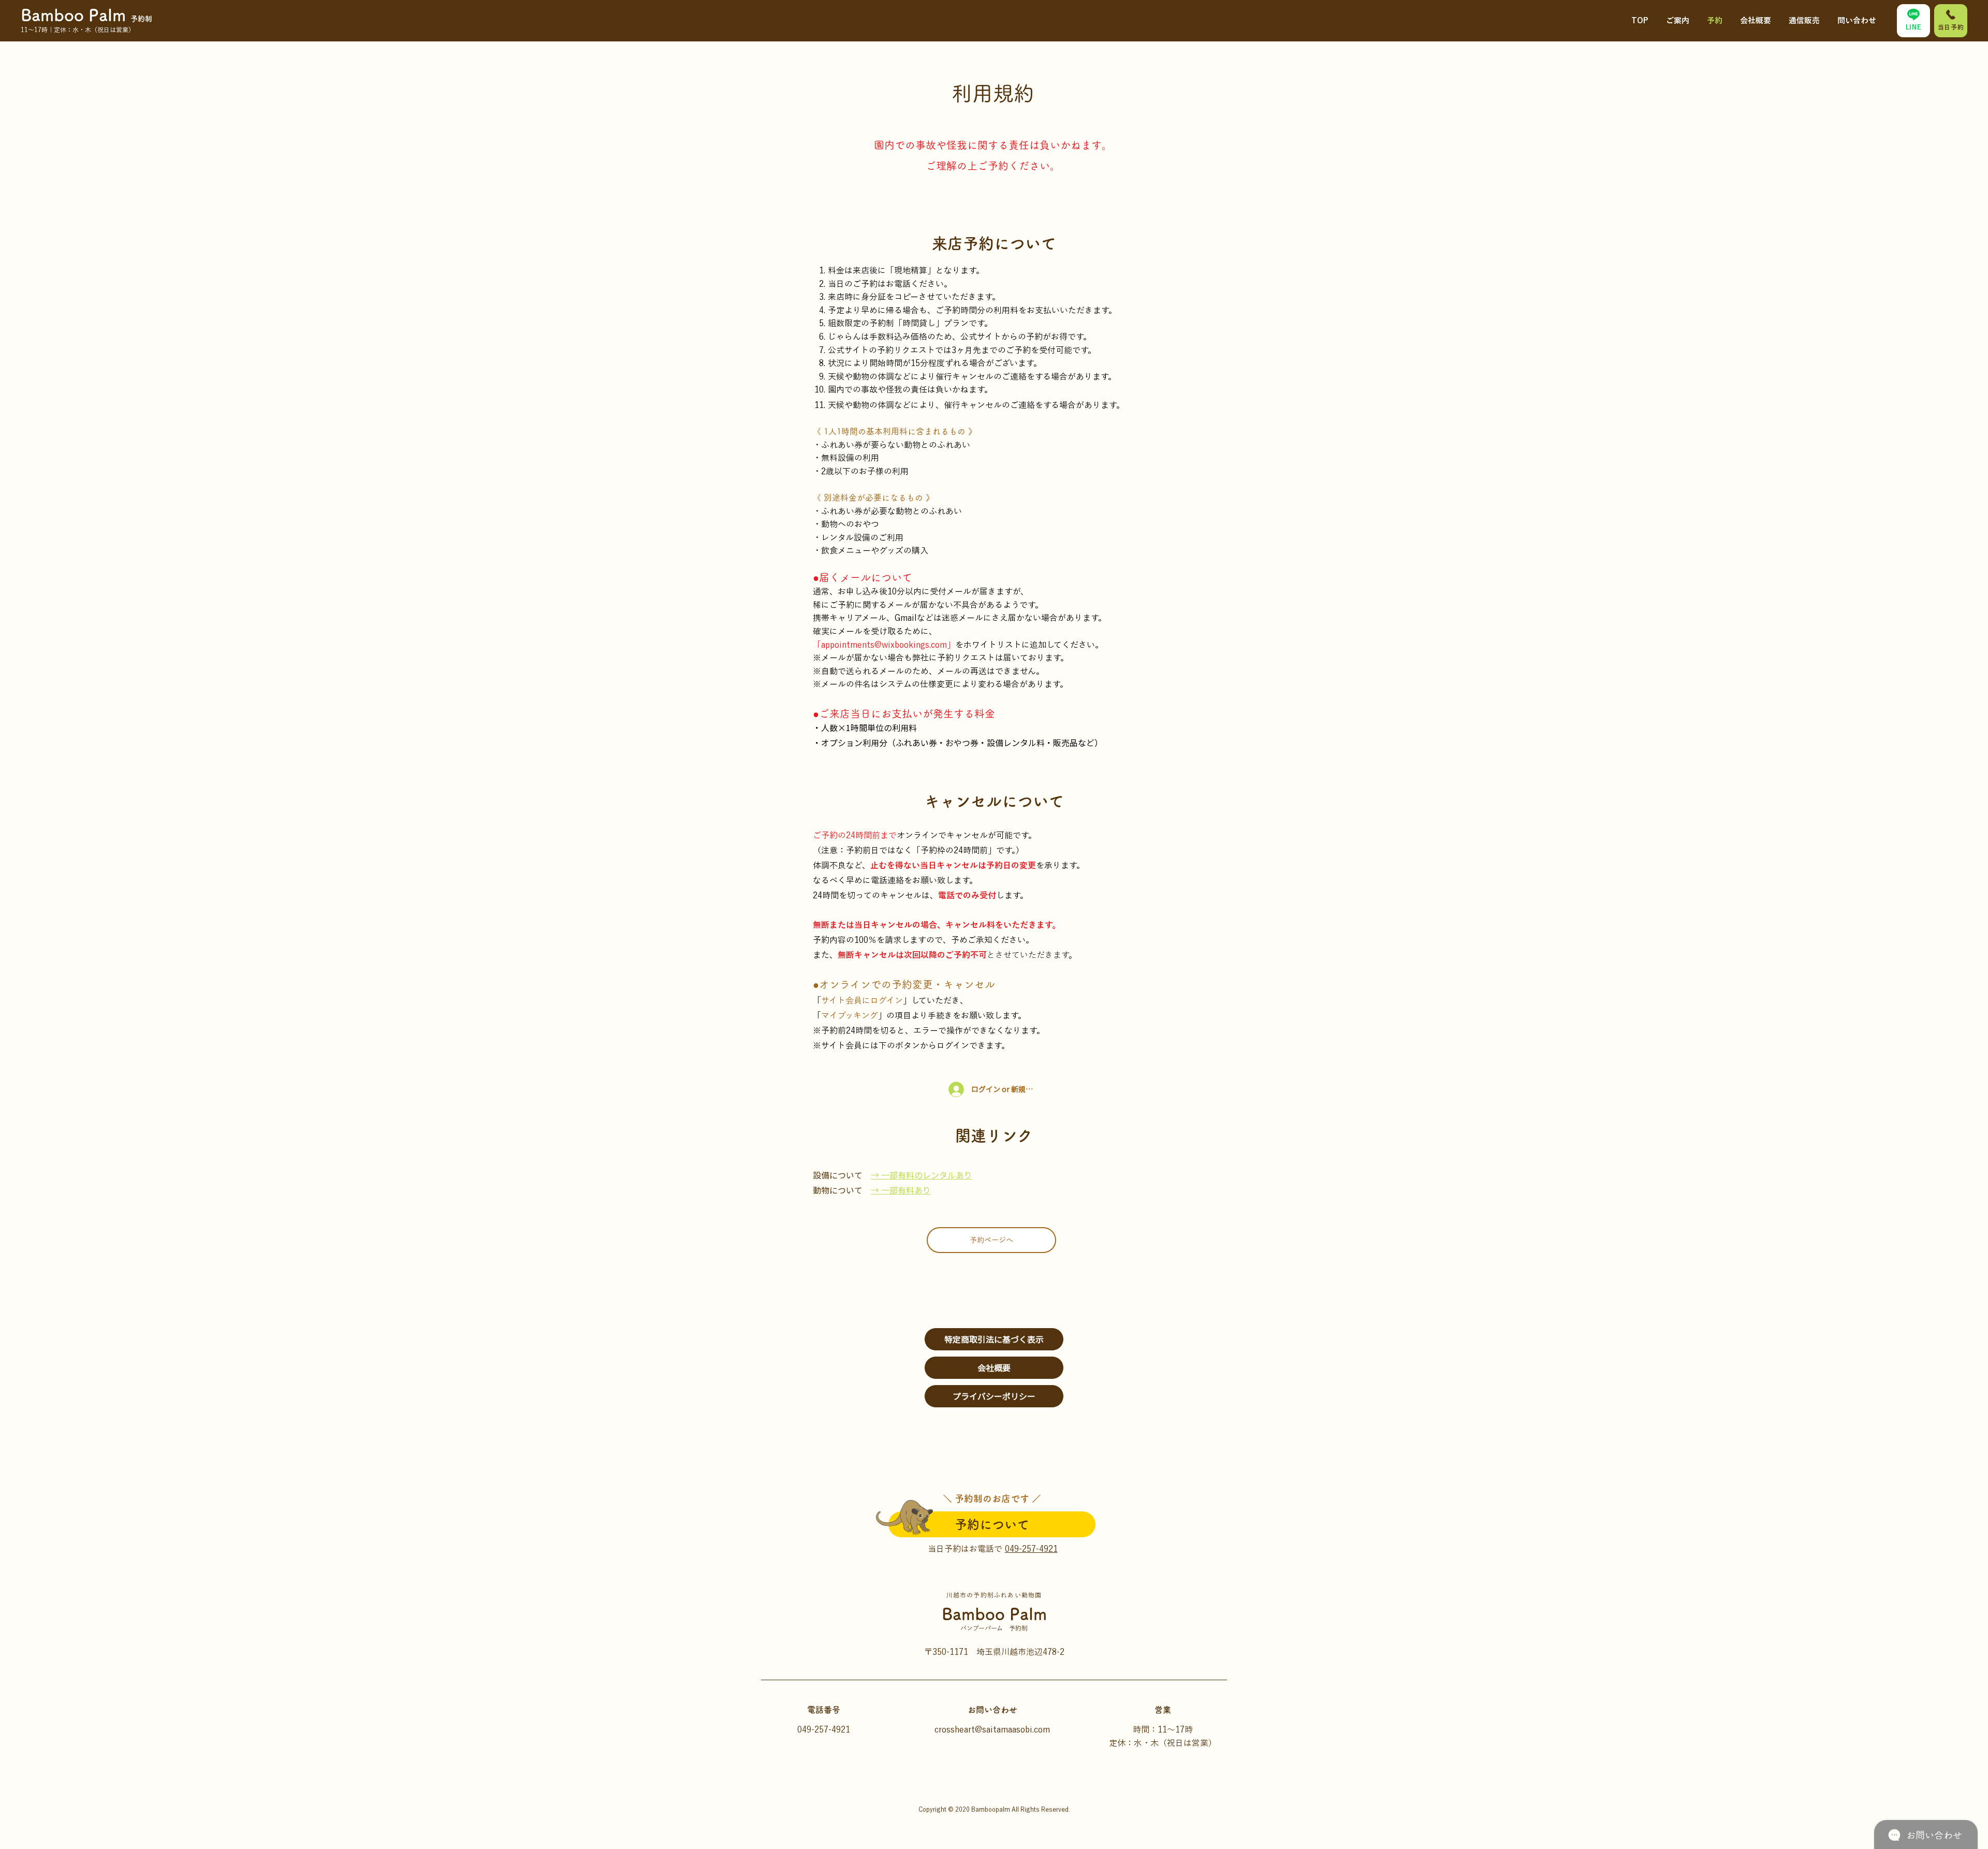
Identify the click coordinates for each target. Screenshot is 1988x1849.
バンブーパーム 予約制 (994, 1628)
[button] (1678, 16)
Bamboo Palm (994, 1614)
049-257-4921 (1031, 1549)
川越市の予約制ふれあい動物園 (994, 1595)
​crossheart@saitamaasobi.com (992, 1729)
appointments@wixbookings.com (884, 645)
